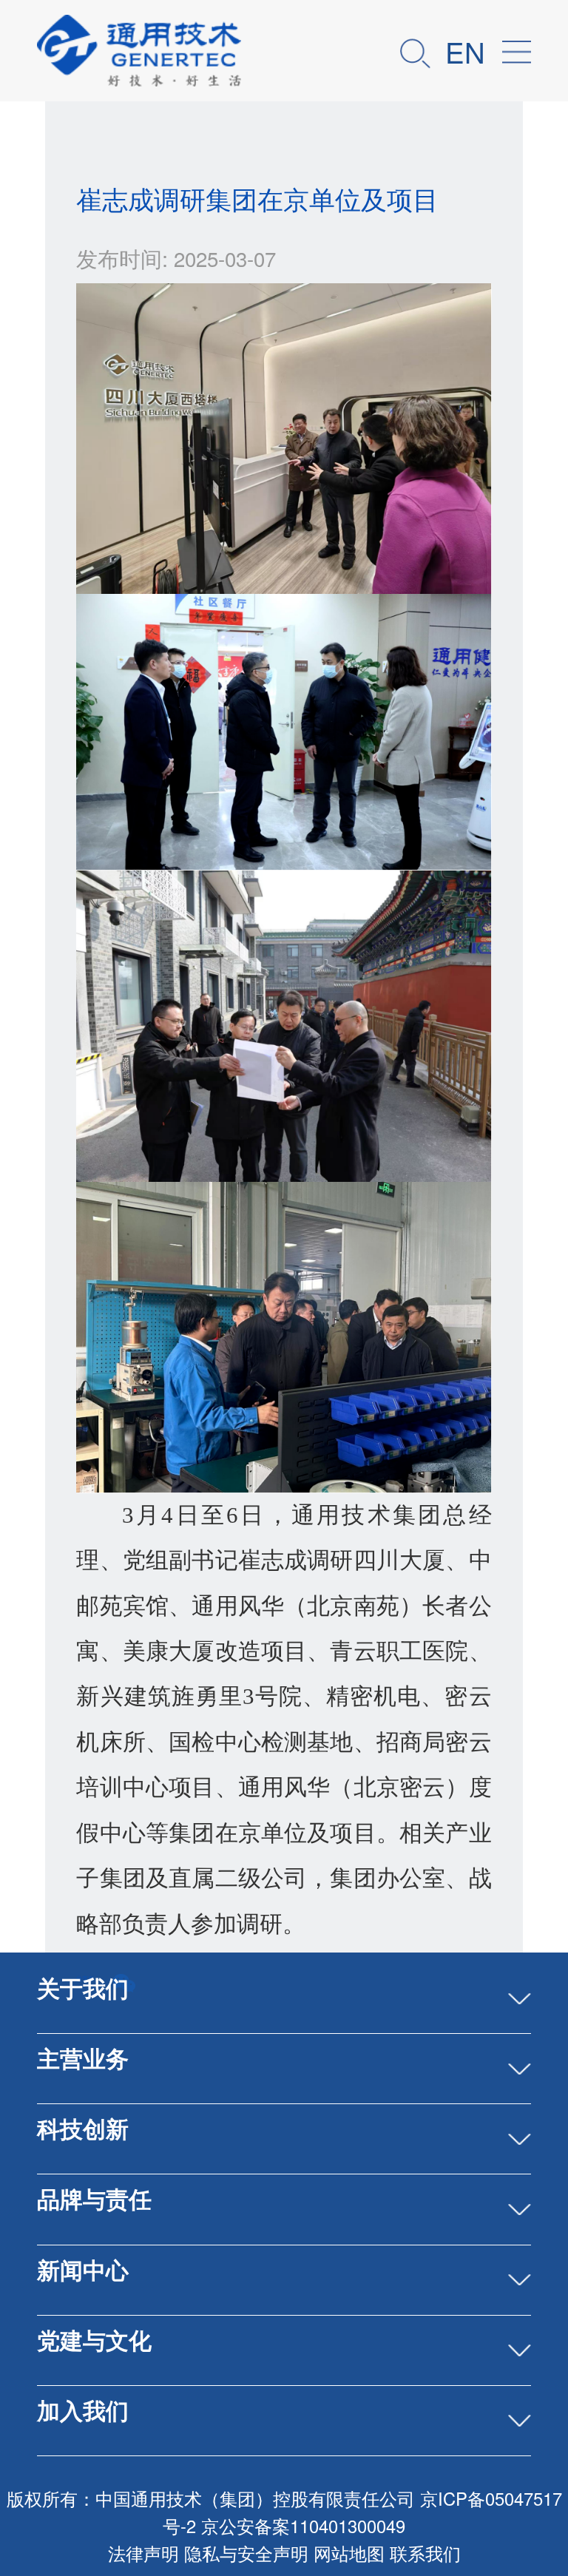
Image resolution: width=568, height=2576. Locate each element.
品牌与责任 (94, 2198)
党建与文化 (94, 2339)
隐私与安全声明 (246, 2553)
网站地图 (349, 2553)
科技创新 (83, 2128)
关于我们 (83, 1987)
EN (465, 51)
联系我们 (425, 2553)
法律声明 (143, 2553)
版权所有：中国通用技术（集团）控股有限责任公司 (211, 2498)
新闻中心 (83, 2269)
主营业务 (83, 2058)
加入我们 (83, 2410)
